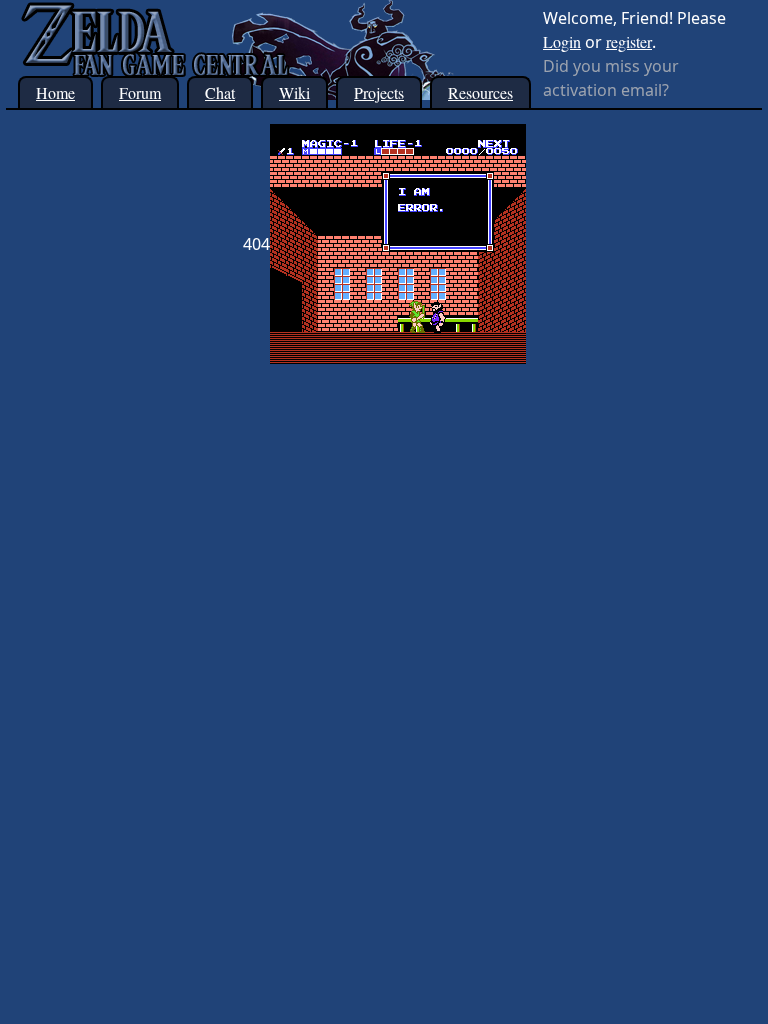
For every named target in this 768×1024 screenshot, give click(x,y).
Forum (140, 92)
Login (562, 41)
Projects (379, 92)
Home (55, 92)
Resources (480, 92)
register (629, 41)
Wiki (294, 92)
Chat (220, 92)
